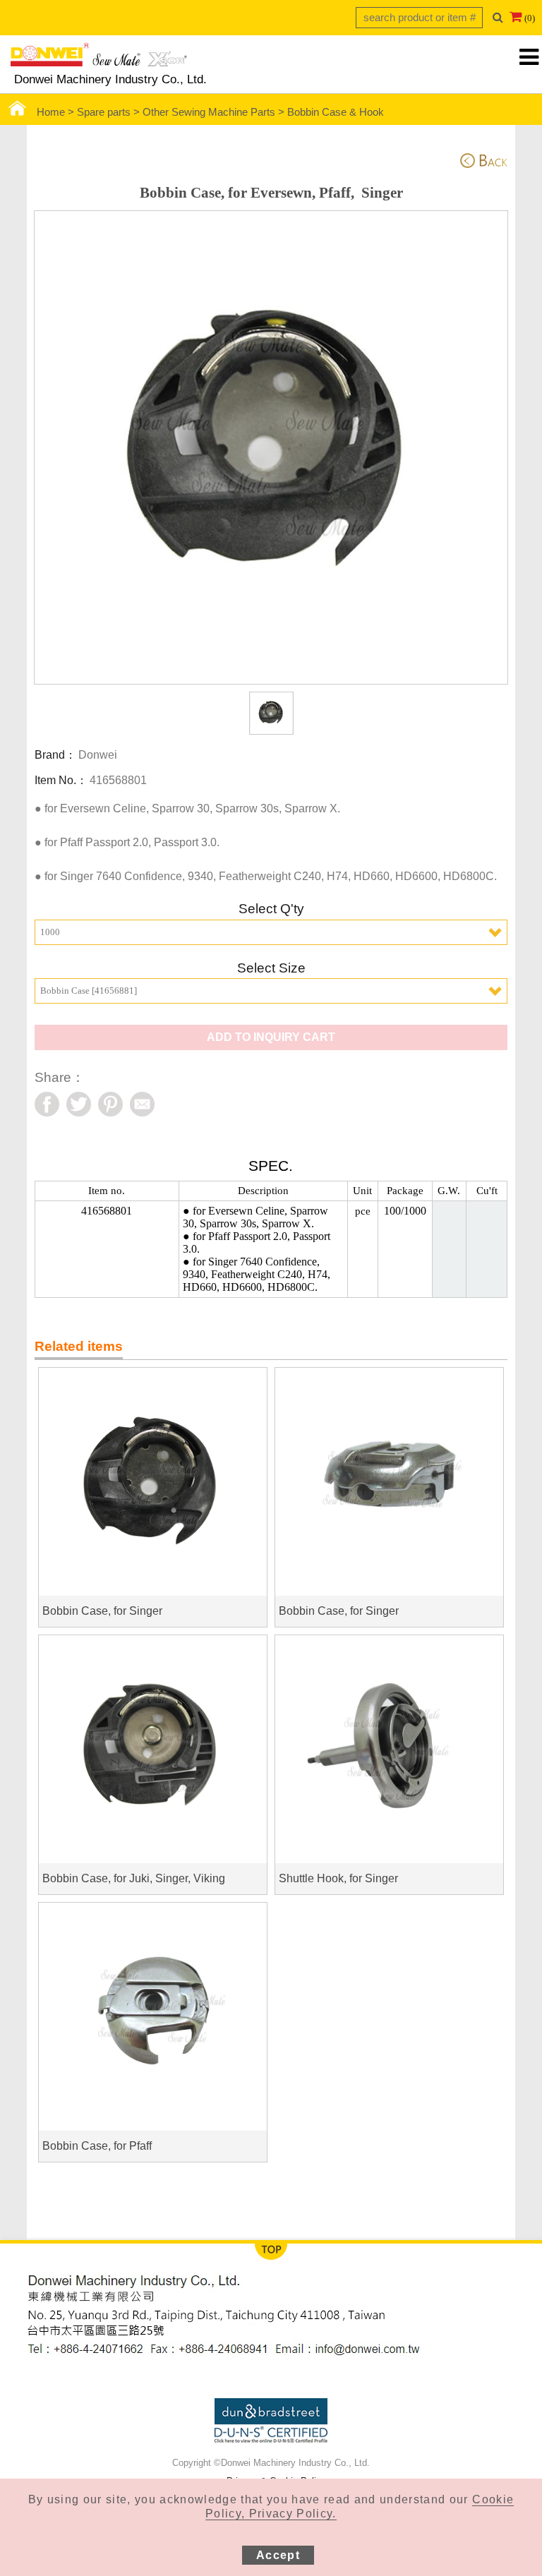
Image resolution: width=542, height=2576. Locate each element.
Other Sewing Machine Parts (209, 112)
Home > (57, 112)
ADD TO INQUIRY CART (271, 1037)
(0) (530, 18)
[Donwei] (99, 59)
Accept (278, 2555)
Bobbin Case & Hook (336, 112)
